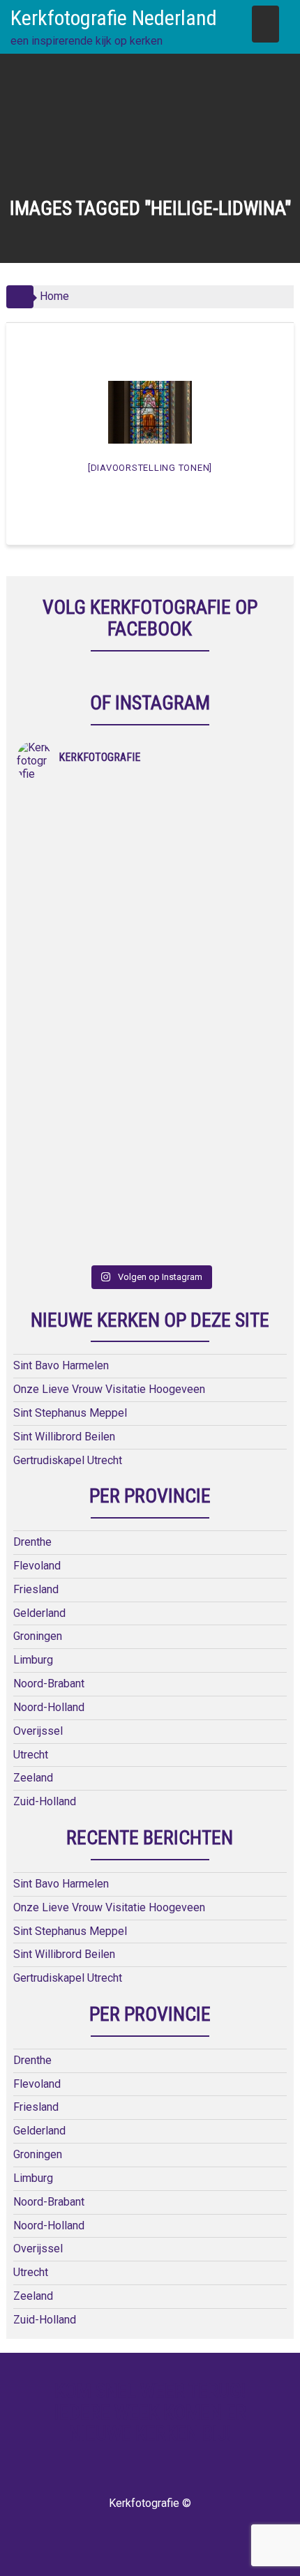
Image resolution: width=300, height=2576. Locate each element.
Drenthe (32, 1542)
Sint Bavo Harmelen (61, 1365)
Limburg (33, 1660)
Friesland (36, 1589)
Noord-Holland (49, 1707)
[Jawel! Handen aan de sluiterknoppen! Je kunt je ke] (83, 986)
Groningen (38, 1636)
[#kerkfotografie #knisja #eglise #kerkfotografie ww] (217, 1142)
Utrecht (31, 1755)
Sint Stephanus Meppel (70, 1413)
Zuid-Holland (45, 1801)
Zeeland (33, 1778)
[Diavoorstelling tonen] (150, 468)
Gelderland (39, 1613)
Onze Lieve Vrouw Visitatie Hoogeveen (109, 1389)
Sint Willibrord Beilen (64, 1437)
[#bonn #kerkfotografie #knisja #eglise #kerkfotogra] (217, 986)
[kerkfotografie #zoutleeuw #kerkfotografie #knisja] (83, 831)
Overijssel (38, 1731)
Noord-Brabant (49, 1684)
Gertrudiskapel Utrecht (68, 1460)
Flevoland (37, 1566)
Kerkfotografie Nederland (114, 18)
